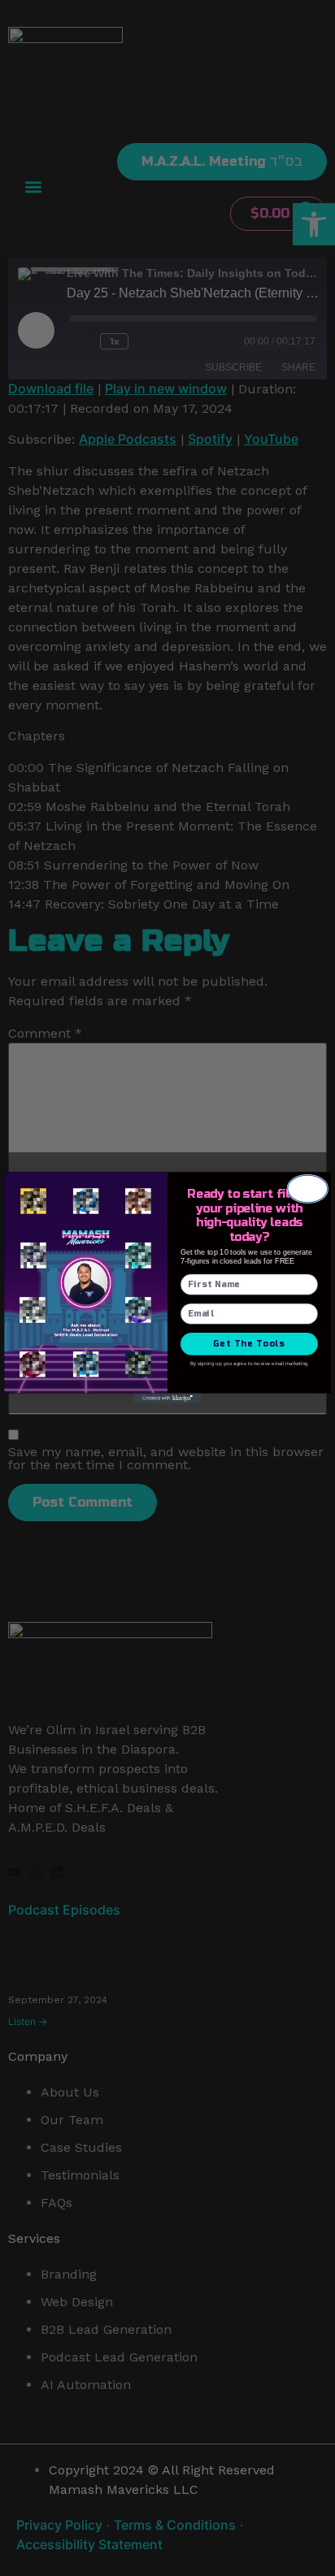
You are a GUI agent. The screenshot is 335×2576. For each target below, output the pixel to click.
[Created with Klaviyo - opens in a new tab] (167, 1399)
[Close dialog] (308, 1189)
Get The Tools (249, 1344)
